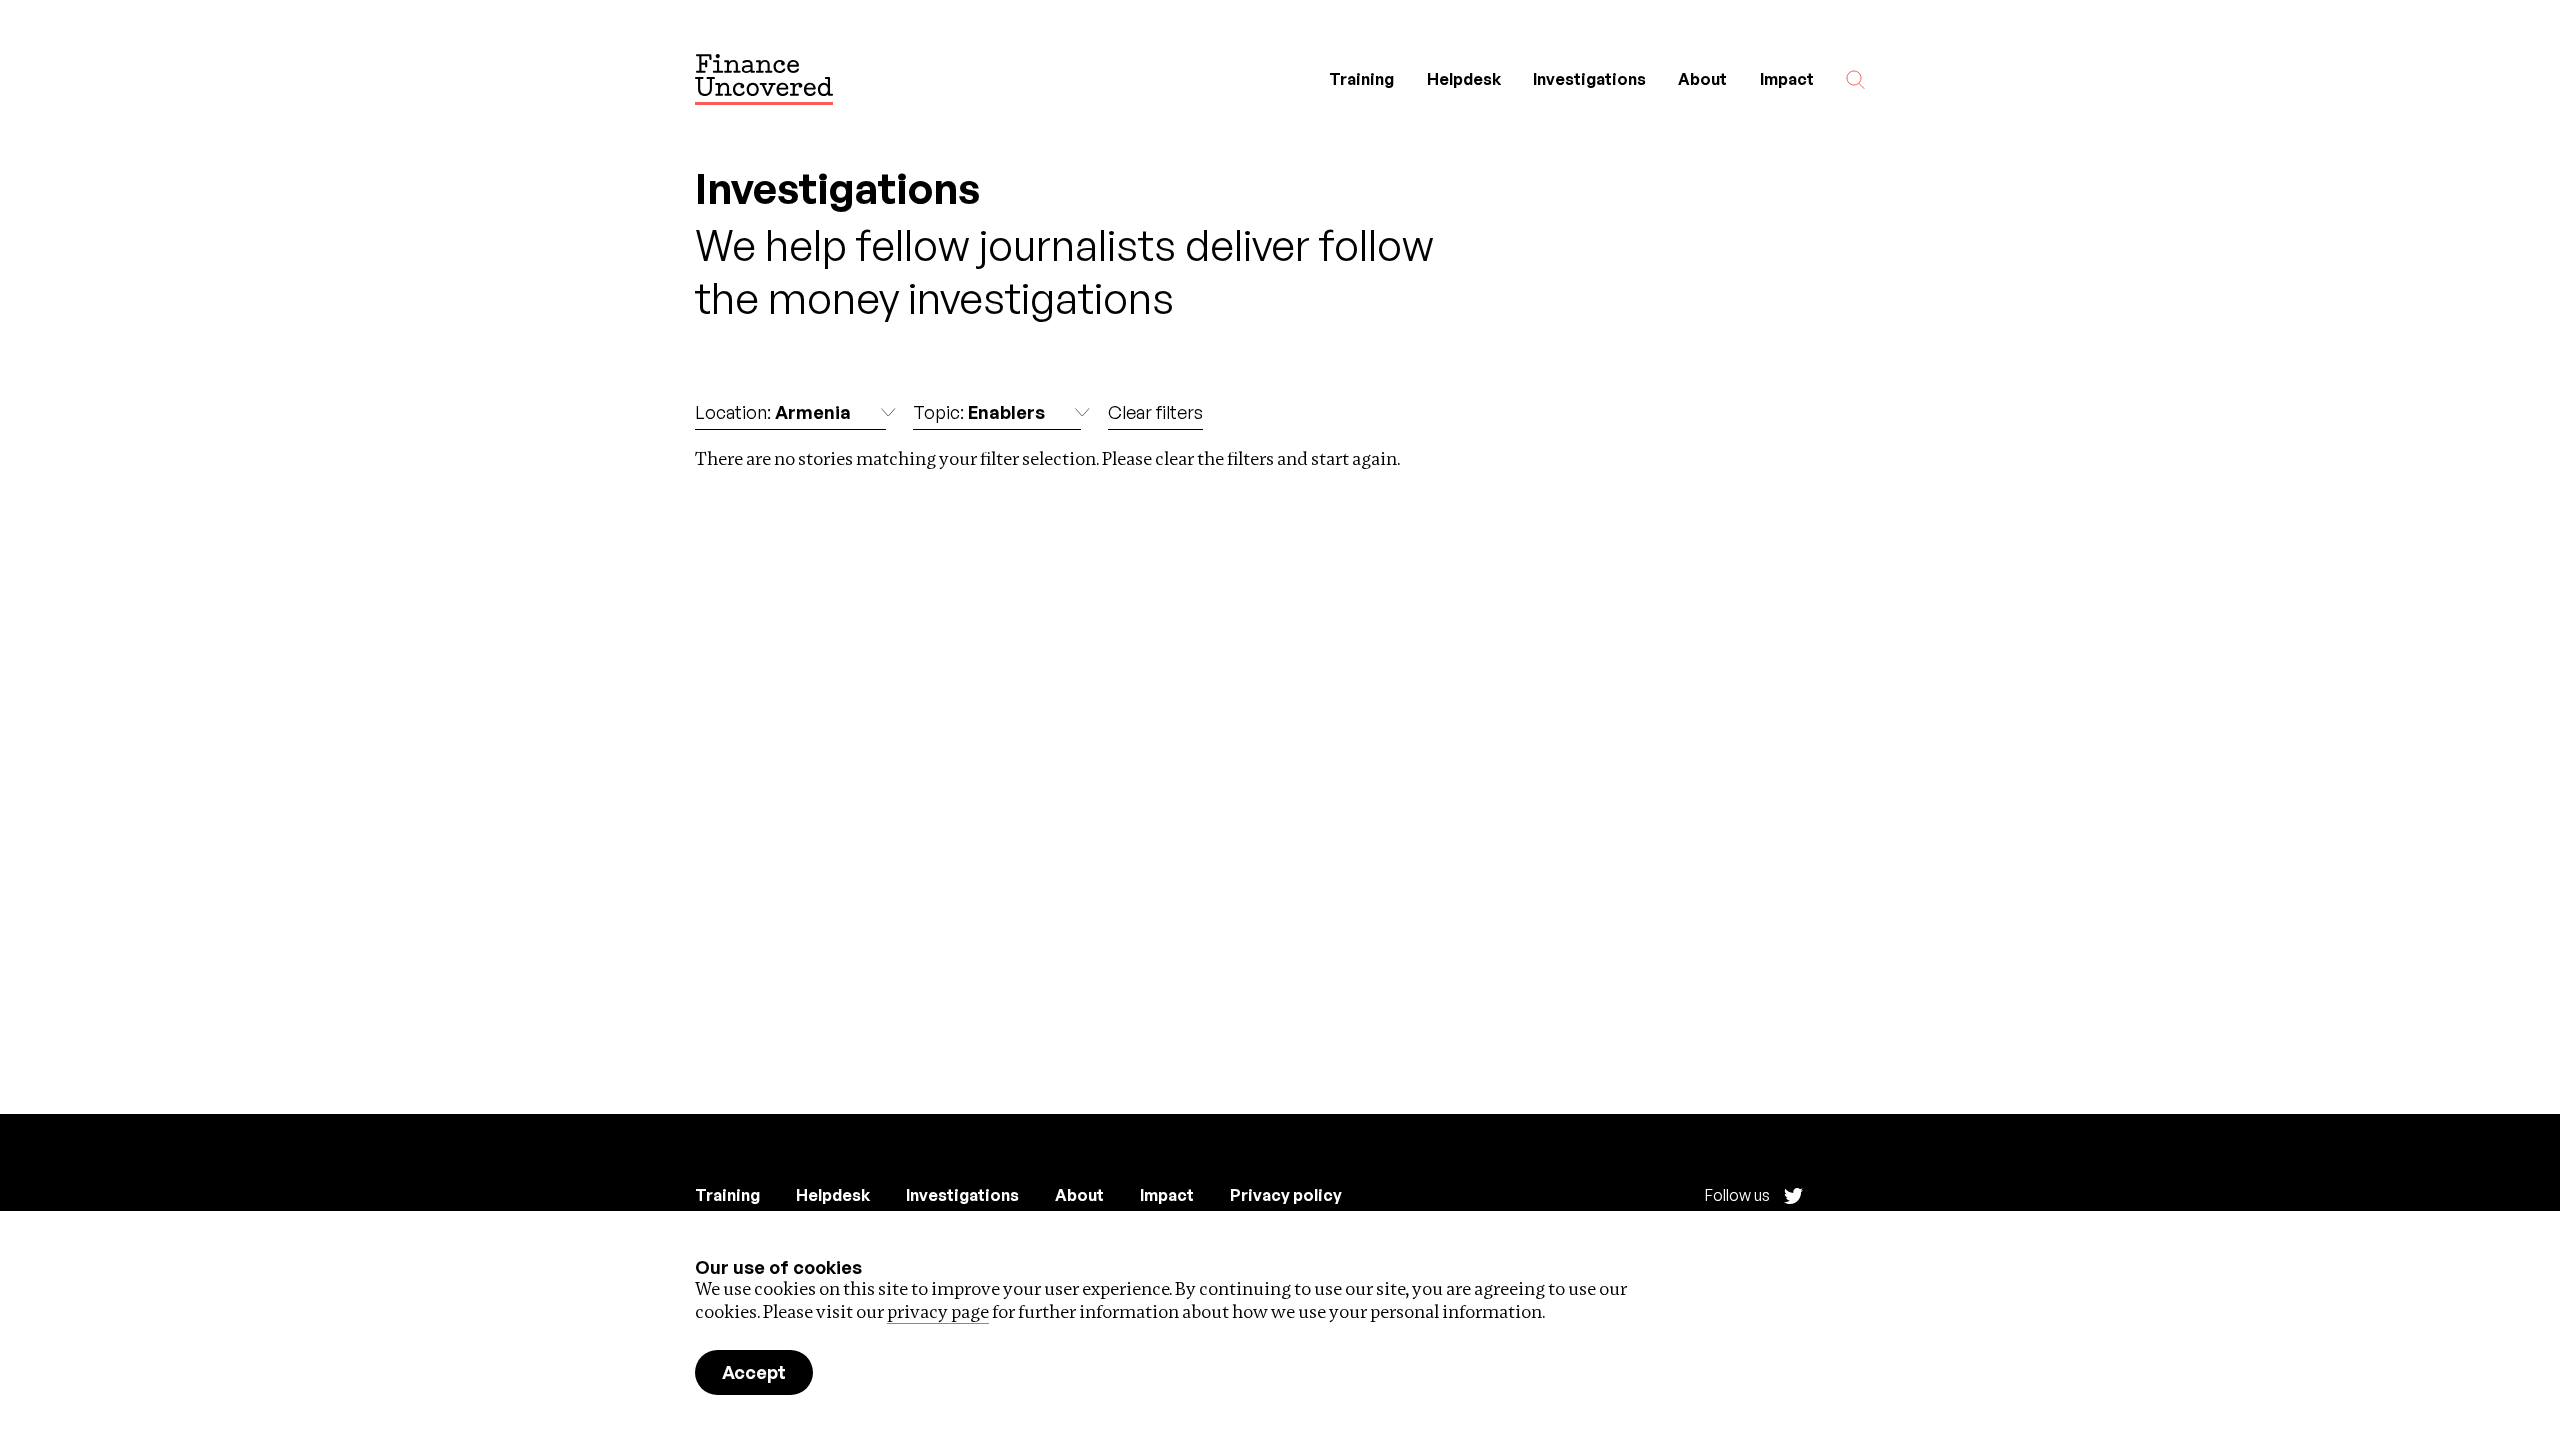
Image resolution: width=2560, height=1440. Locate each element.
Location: (773, 412)
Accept (754, 1372)
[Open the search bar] (1855, 79)
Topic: (979, 412)
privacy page (938, 1311)
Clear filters (1155, 412)
